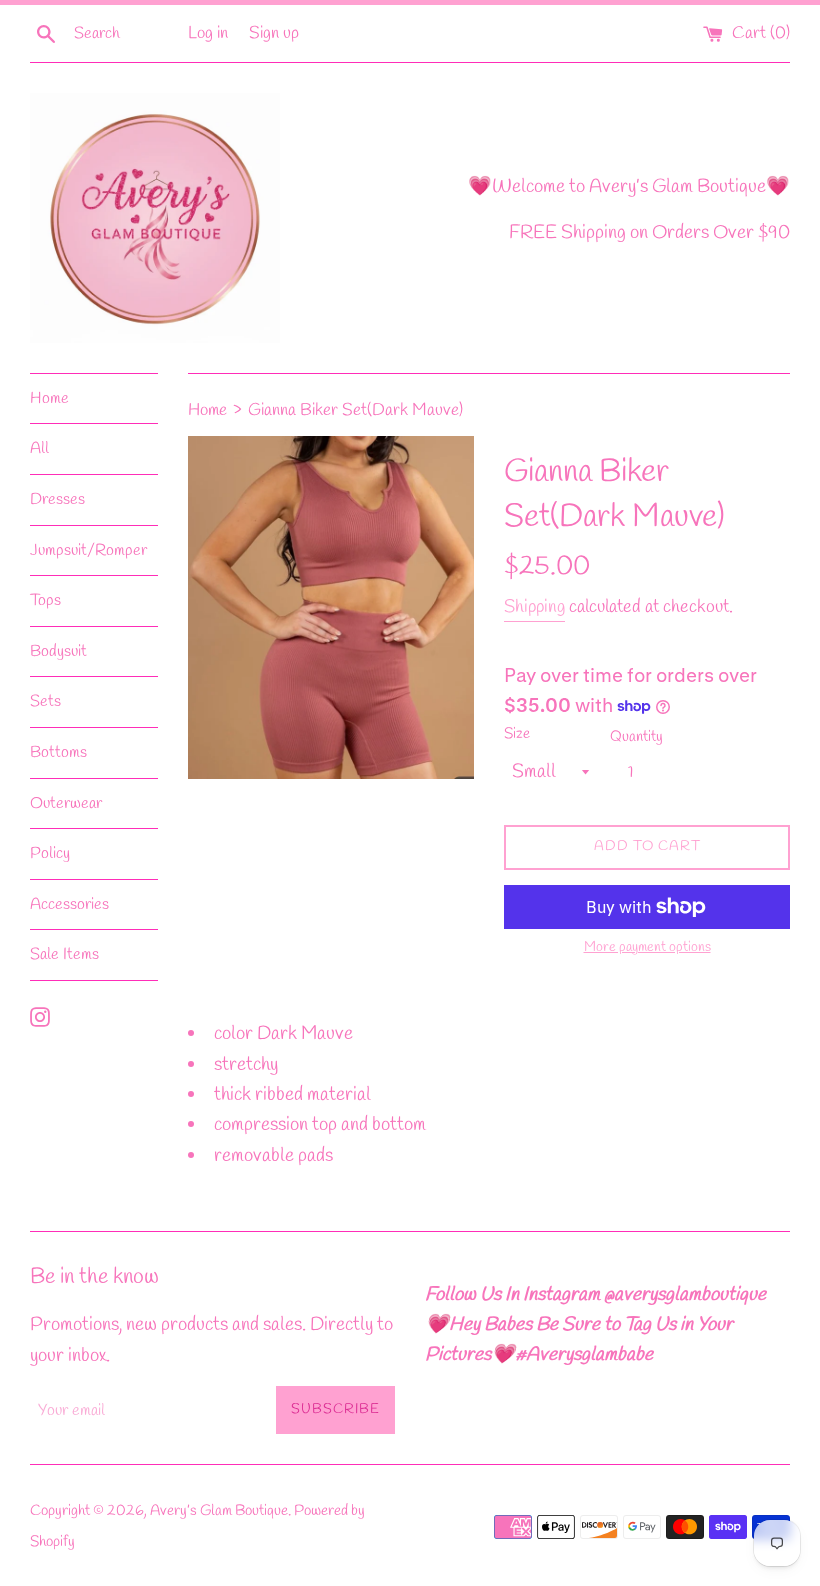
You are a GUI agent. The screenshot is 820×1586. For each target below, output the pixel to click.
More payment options (647, 947)
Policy (50, 853)
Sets (45, 701)
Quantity (636, 737)
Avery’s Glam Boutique (219, 1511)
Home (49, 398)
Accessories (69, 904)
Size (517, 734)
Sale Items (64, 954)
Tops (45, 600)
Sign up (274, 33)
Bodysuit (58, 651)
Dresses (57, 499)
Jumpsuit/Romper (88, 550)
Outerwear (66, 803)
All (39, 448)
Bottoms (58, 752)
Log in (208, 33)
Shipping (534, 607)
